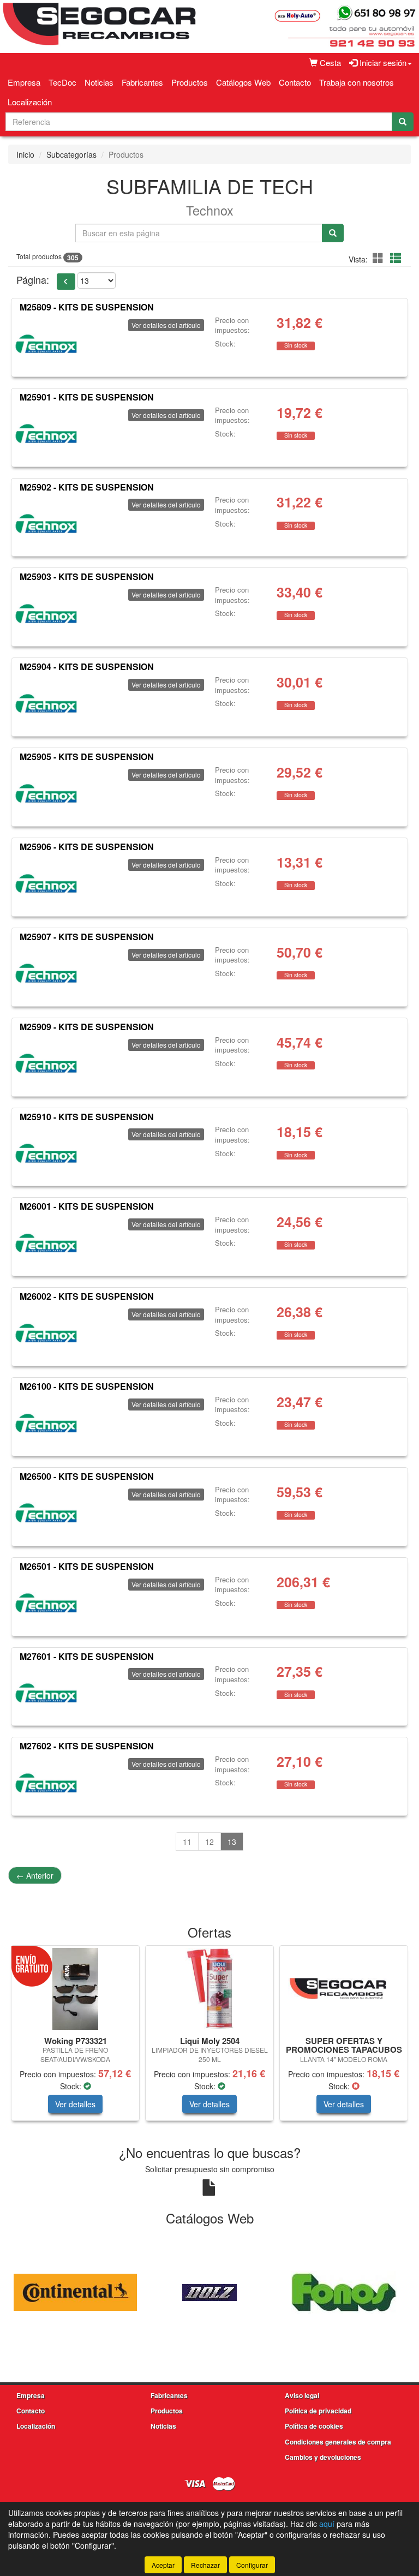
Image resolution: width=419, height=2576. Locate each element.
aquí (327, 2524)
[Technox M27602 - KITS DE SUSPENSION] (46, 1783)
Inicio (25, 154)
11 (187, 1842)
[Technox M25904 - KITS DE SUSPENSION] (46, 703)
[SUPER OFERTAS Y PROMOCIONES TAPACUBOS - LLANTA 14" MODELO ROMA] (344, 1989)
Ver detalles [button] (75, 2104)
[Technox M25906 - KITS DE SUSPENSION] (46, 883)
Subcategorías (71, 154)
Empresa (24, 82)
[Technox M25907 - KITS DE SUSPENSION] (46, 973)
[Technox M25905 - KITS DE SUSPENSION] (46, 793)
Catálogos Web (243, 82)
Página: (33, 280)
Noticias (99, 82)
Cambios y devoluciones (323, 2457)
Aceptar (163, 2565)
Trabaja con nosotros (357, 82)
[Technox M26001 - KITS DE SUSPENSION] (46, 1243)
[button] (380, 258)
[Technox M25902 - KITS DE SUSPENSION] (46, 523)
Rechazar (205, 2565)
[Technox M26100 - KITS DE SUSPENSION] (46, 1423)
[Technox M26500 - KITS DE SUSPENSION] (46, 1513)
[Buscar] (403, 122)
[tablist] (209, 2039)
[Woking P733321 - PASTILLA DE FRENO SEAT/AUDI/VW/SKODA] (75, 1989)
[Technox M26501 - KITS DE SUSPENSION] (46, 1603)
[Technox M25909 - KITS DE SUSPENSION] (46, 1063)
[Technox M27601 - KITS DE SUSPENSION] (46, 1693)
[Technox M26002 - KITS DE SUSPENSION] (46, 1333)
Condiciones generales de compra (338, 2442)
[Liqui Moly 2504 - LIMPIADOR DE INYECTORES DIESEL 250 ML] (209, 1989)
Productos (190, 82)
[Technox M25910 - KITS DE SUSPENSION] (46, 1153)
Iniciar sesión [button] (382, 62)
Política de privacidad (318, 2411)
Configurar (252, 2565)
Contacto (295, 82)
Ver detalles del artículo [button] (166, 325)
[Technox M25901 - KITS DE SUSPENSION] (46, 434)
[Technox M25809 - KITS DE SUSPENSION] (46, 344)
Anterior (35, 1875)
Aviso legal (302, 2395)
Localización (30, 102)
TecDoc (62, 82)
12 (209, 1842)
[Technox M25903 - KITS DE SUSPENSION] (46, 613)
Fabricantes (142, 82)
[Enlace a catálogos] (75, 2291)
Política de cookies (314, 2426)
